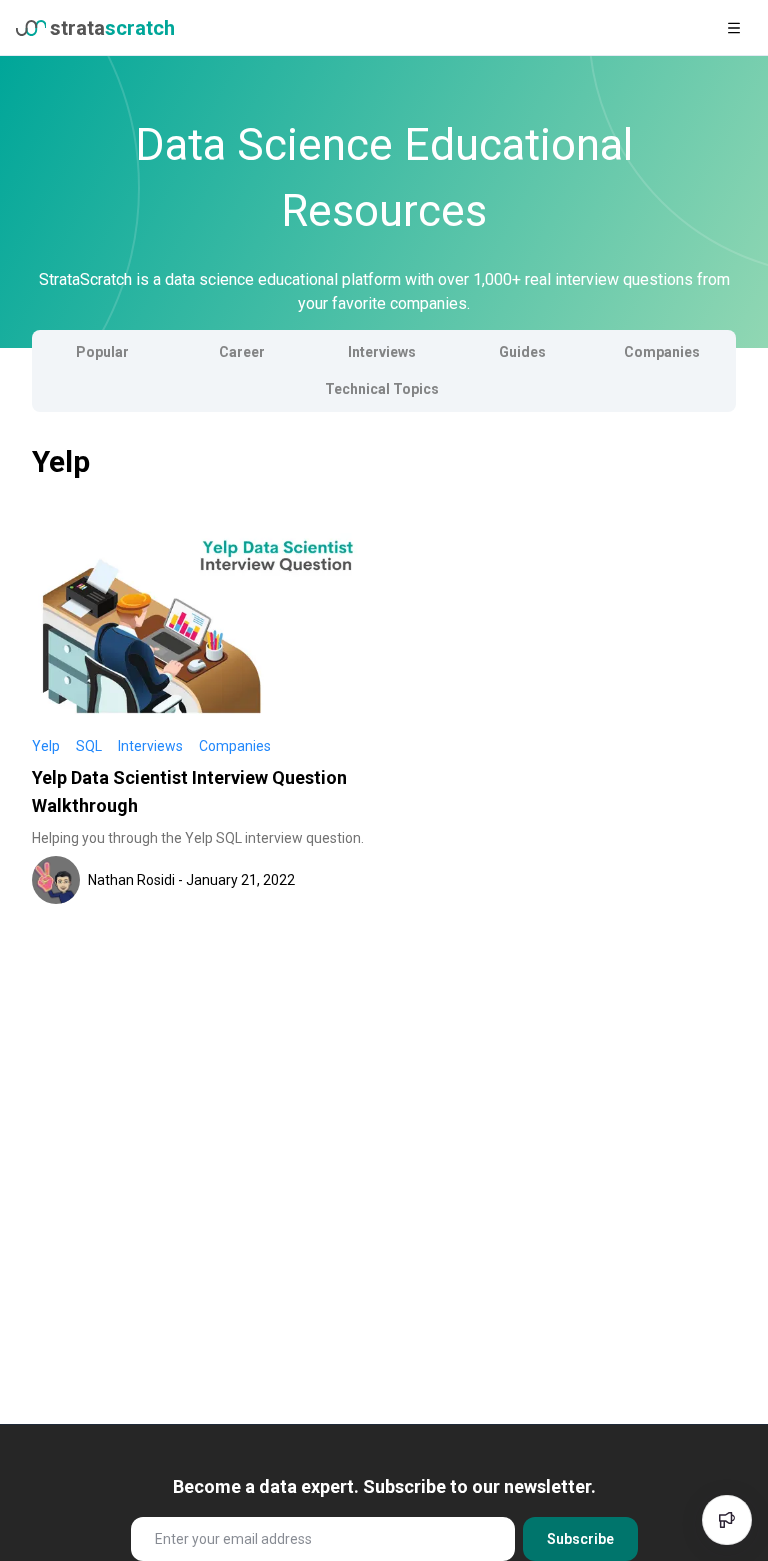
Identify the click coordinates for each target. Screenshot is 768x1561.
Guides (522, 352)
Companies (662, 352)
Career (242, 352)
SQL (89, 746)
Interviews (382, 352)
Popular (102, 352)
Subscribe (580, 1539)
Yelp (46, 746)
